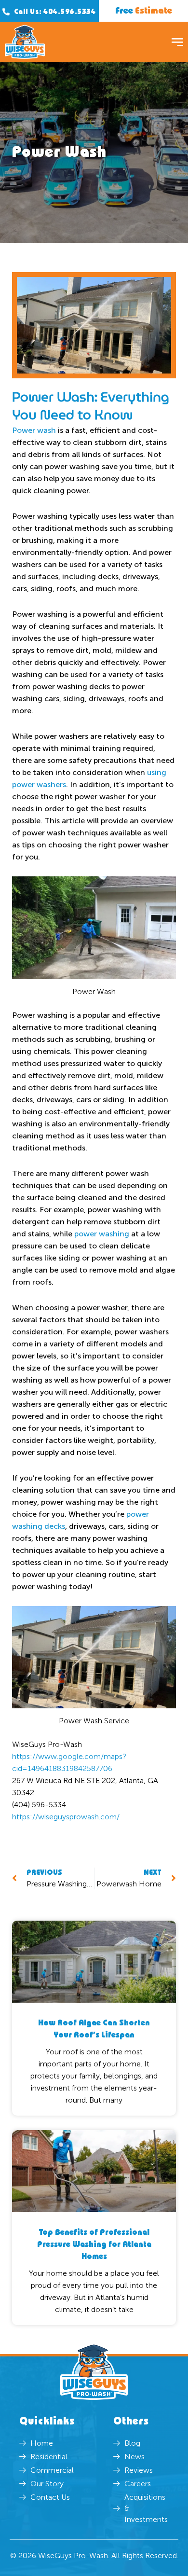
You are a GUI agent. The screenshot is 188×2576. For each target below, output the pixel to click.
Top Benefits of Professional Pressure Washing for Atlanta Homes (94, 2245)
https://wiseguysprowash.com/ (66, 1817)
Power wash (34, 430)
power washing (102, 1234)
